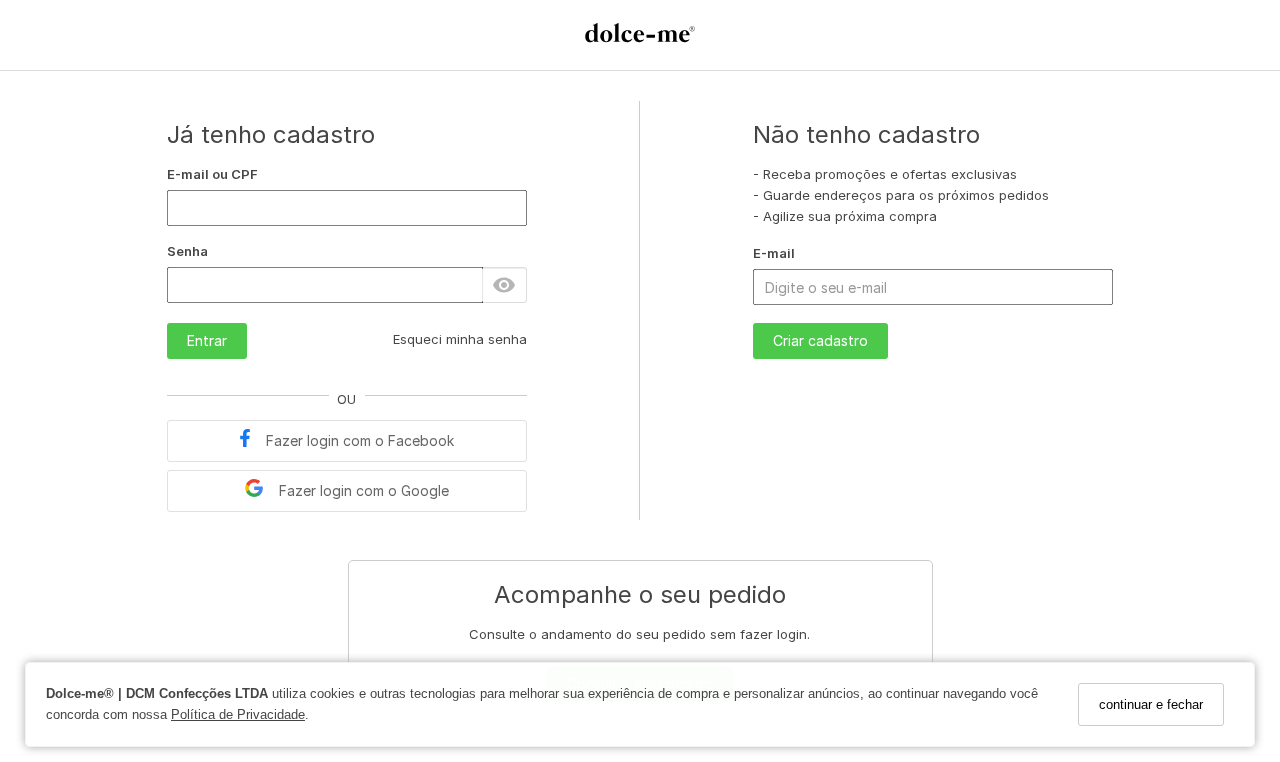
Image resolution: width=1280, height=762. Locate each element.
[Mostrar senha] (504, 285)
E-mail (774, 253)
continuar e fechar (1151, 704)
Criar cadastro (820, 340)
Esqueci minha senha (460, 339)
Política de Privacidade (238, 714)
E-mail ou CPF (212, 174)
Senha (187, 251)
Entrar (207, 340)
